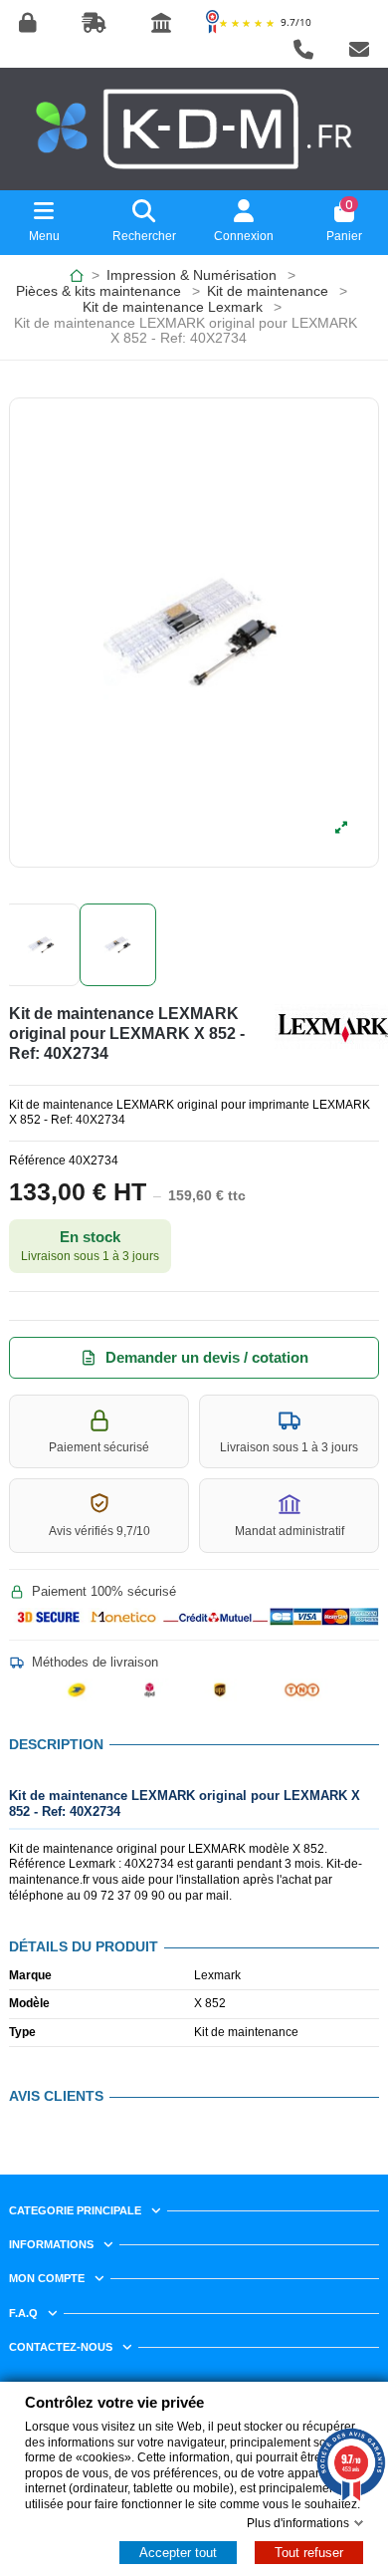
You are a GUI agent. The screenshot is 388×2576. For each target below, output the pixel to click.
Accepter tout (178, 2553)
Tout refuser (309, 2553)
